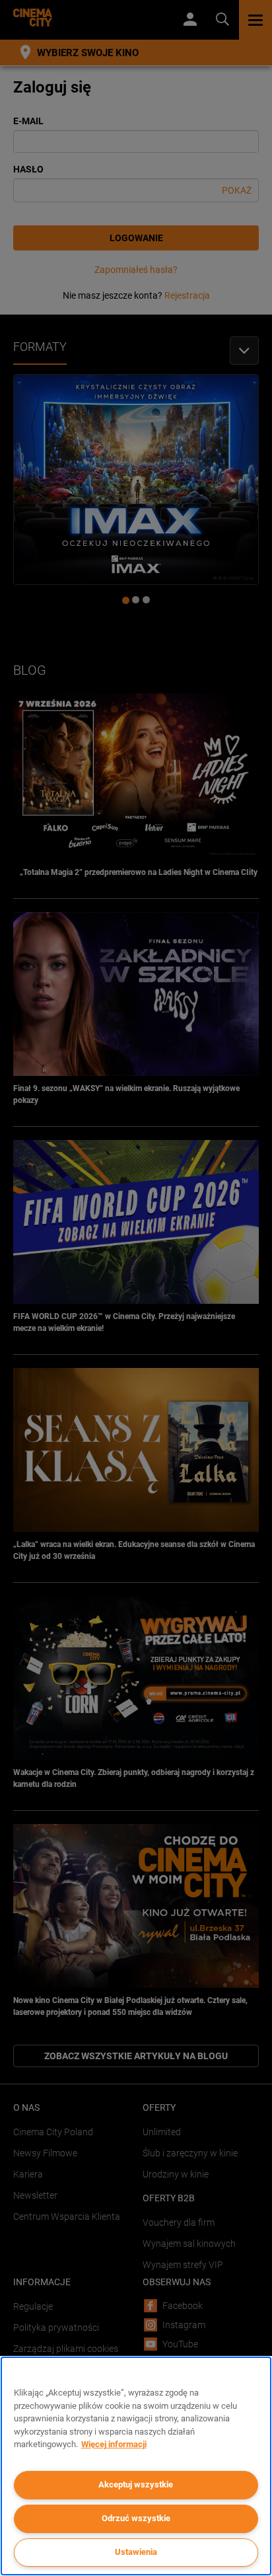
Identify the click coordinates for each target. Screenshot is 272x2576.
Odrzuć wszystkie (136, 2518)
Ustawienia (136, 2552)
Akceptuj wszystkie (136, 2484)
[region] (136, 2466)
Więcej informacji (114, 2444)
